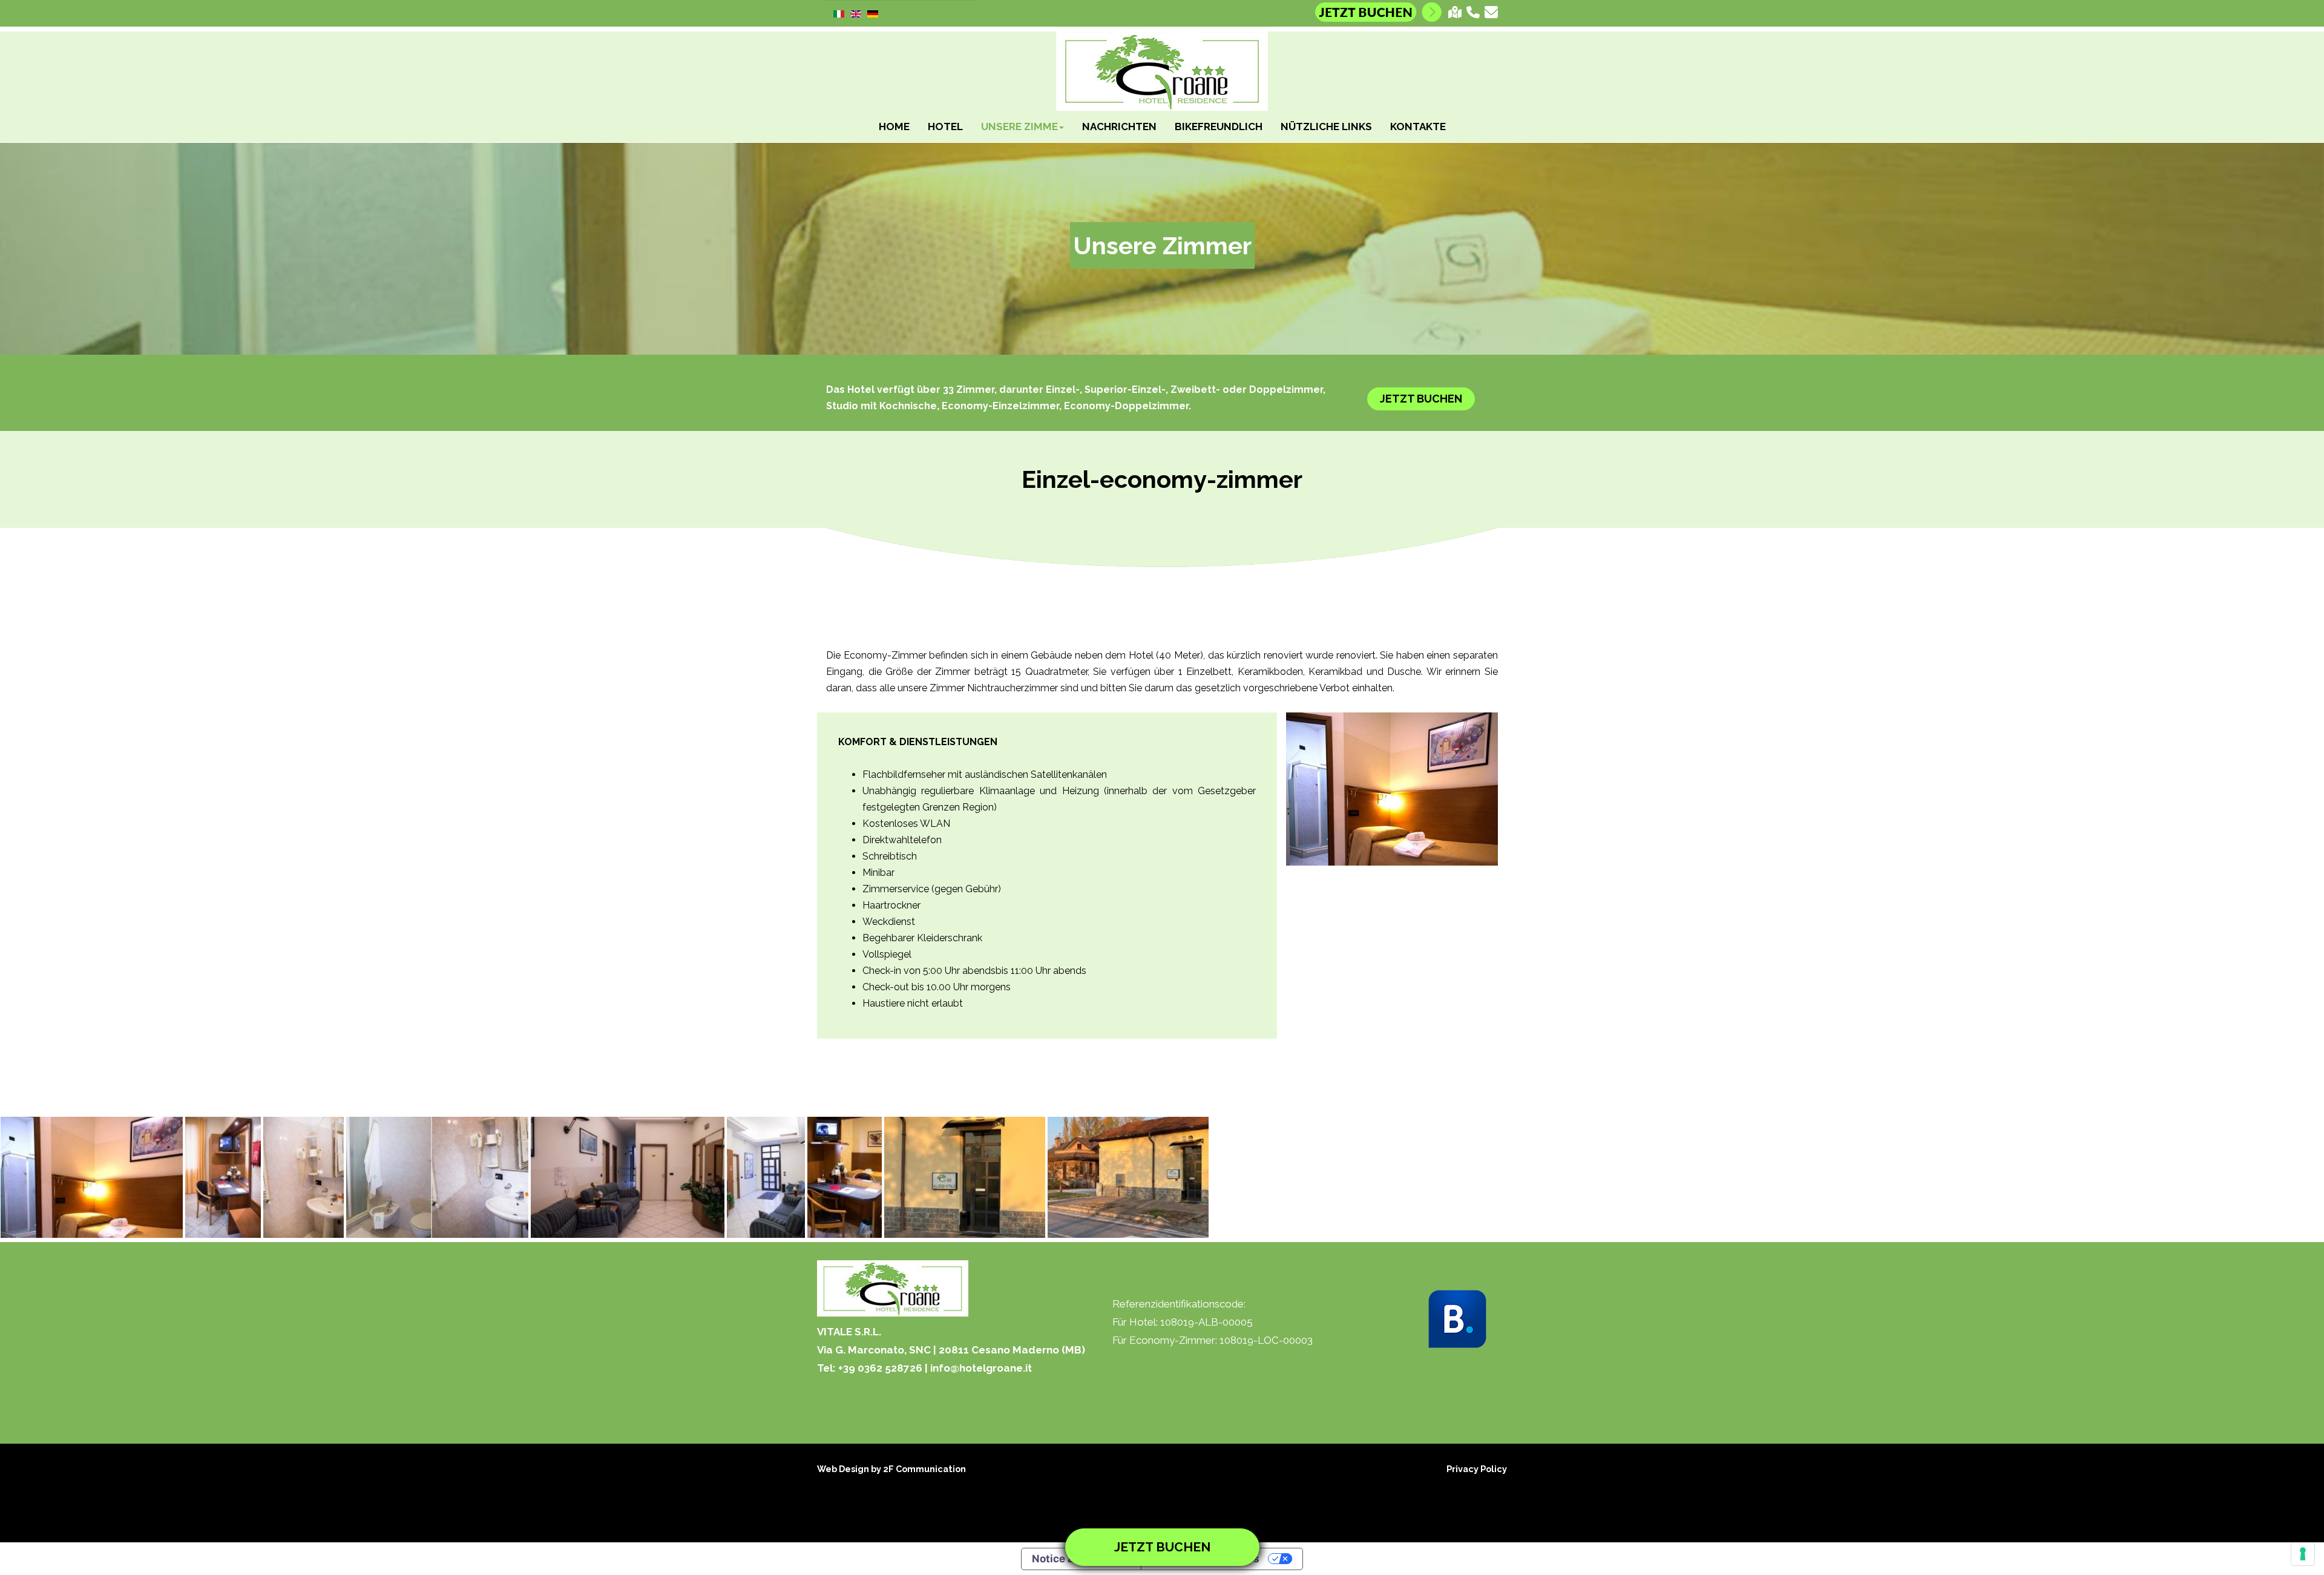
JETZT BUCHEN (1421, 399)
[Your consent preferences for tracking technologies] (2303, 1554)
